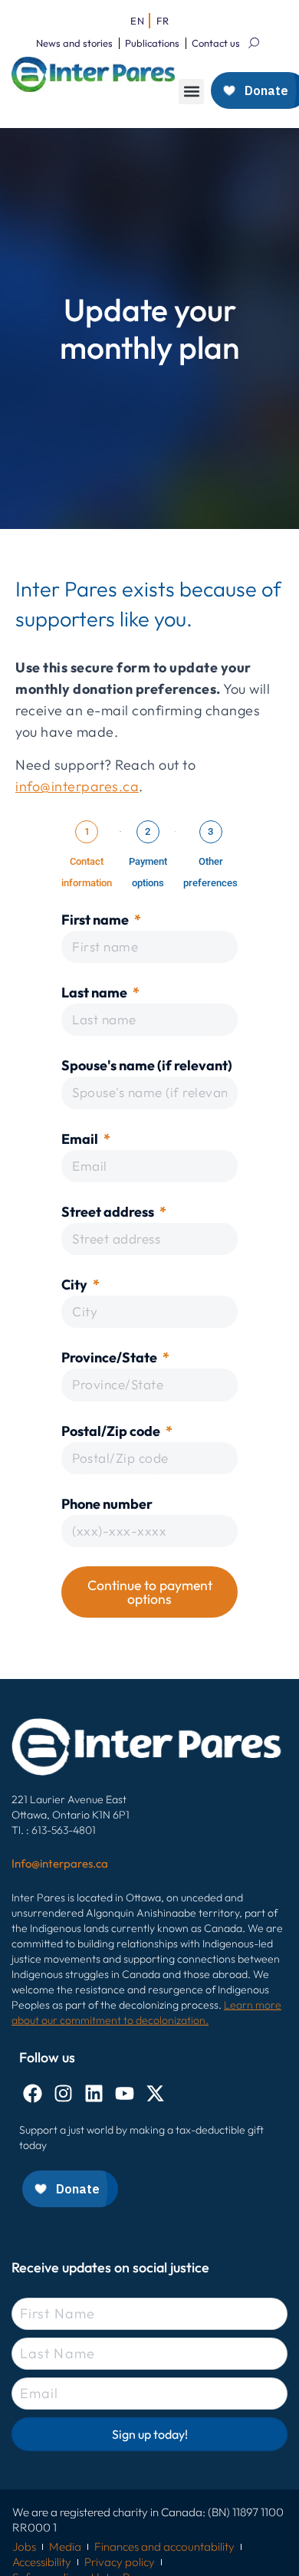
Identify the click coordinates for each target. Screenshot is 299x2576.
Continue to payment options (150, 1592)
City (76, 1285)
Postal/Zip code (112, 1431)
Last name (95, 992)
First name (96, 920)
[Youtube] (125, 2093)
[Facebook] (33, 2093)
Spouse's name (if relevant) (147, 1065)
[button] (191, 92)
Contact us (216, 43)
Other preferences (210, 872)
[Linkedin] (94, 2093)
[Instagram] (63, 2093)
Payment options (148, 872)
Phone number (107, 1504)
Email (81, 1139)
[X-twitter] (155, 2093)
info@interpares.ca (77, 786)
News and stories (74, 43)
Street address (109, 1212)
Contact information (87, 872)
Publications (152, 43)
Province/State (110, 1357)
